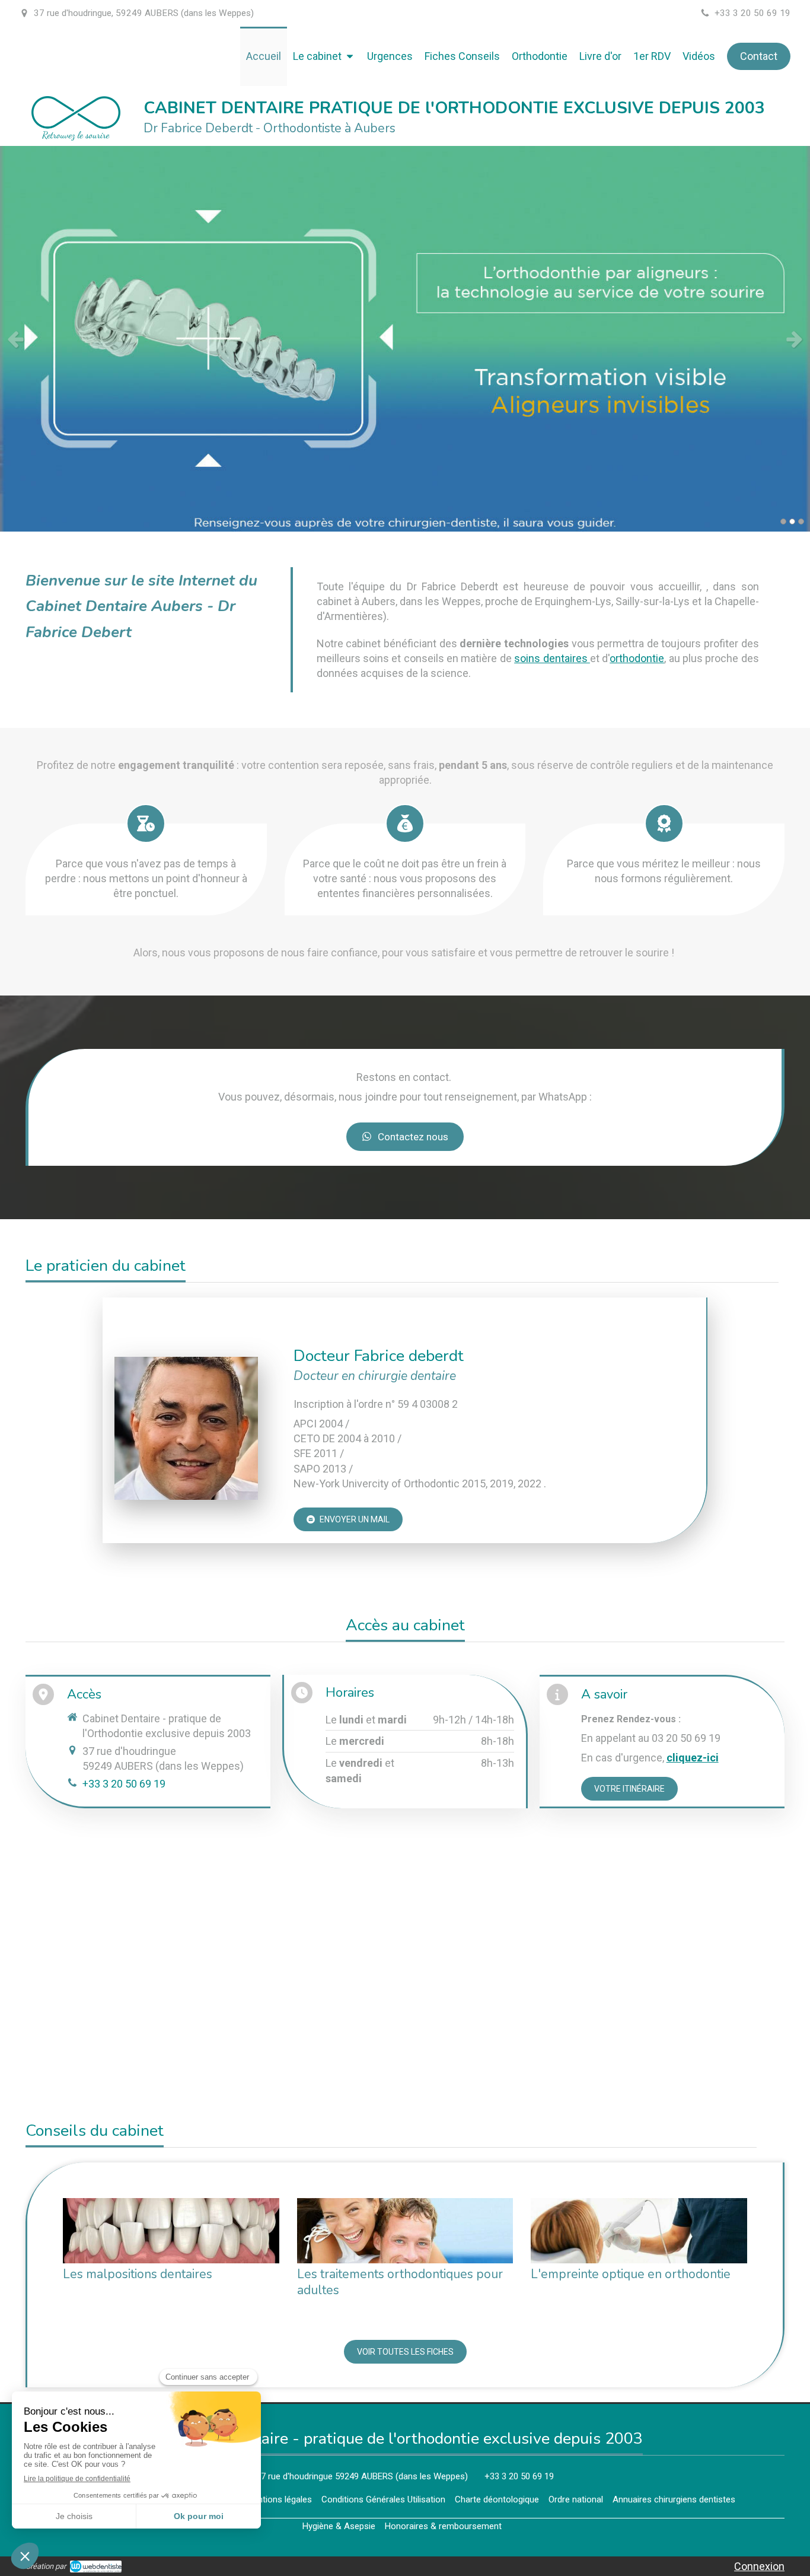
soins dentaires (552, 658)
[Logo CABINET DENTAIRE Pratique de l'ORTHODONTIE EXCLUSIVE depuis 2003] (76, 137)
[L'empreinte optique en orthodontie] (639, 2230)
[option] (405, 339)
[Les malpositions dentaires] (171, 2230)
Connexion (759, 2566)
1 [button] (783, 521)
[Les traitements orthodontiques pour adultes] (405, 2230)
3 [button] (801, 521)
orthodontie (637, 658)
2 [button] (792, 521)
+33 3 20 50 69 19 (124, 1784)
